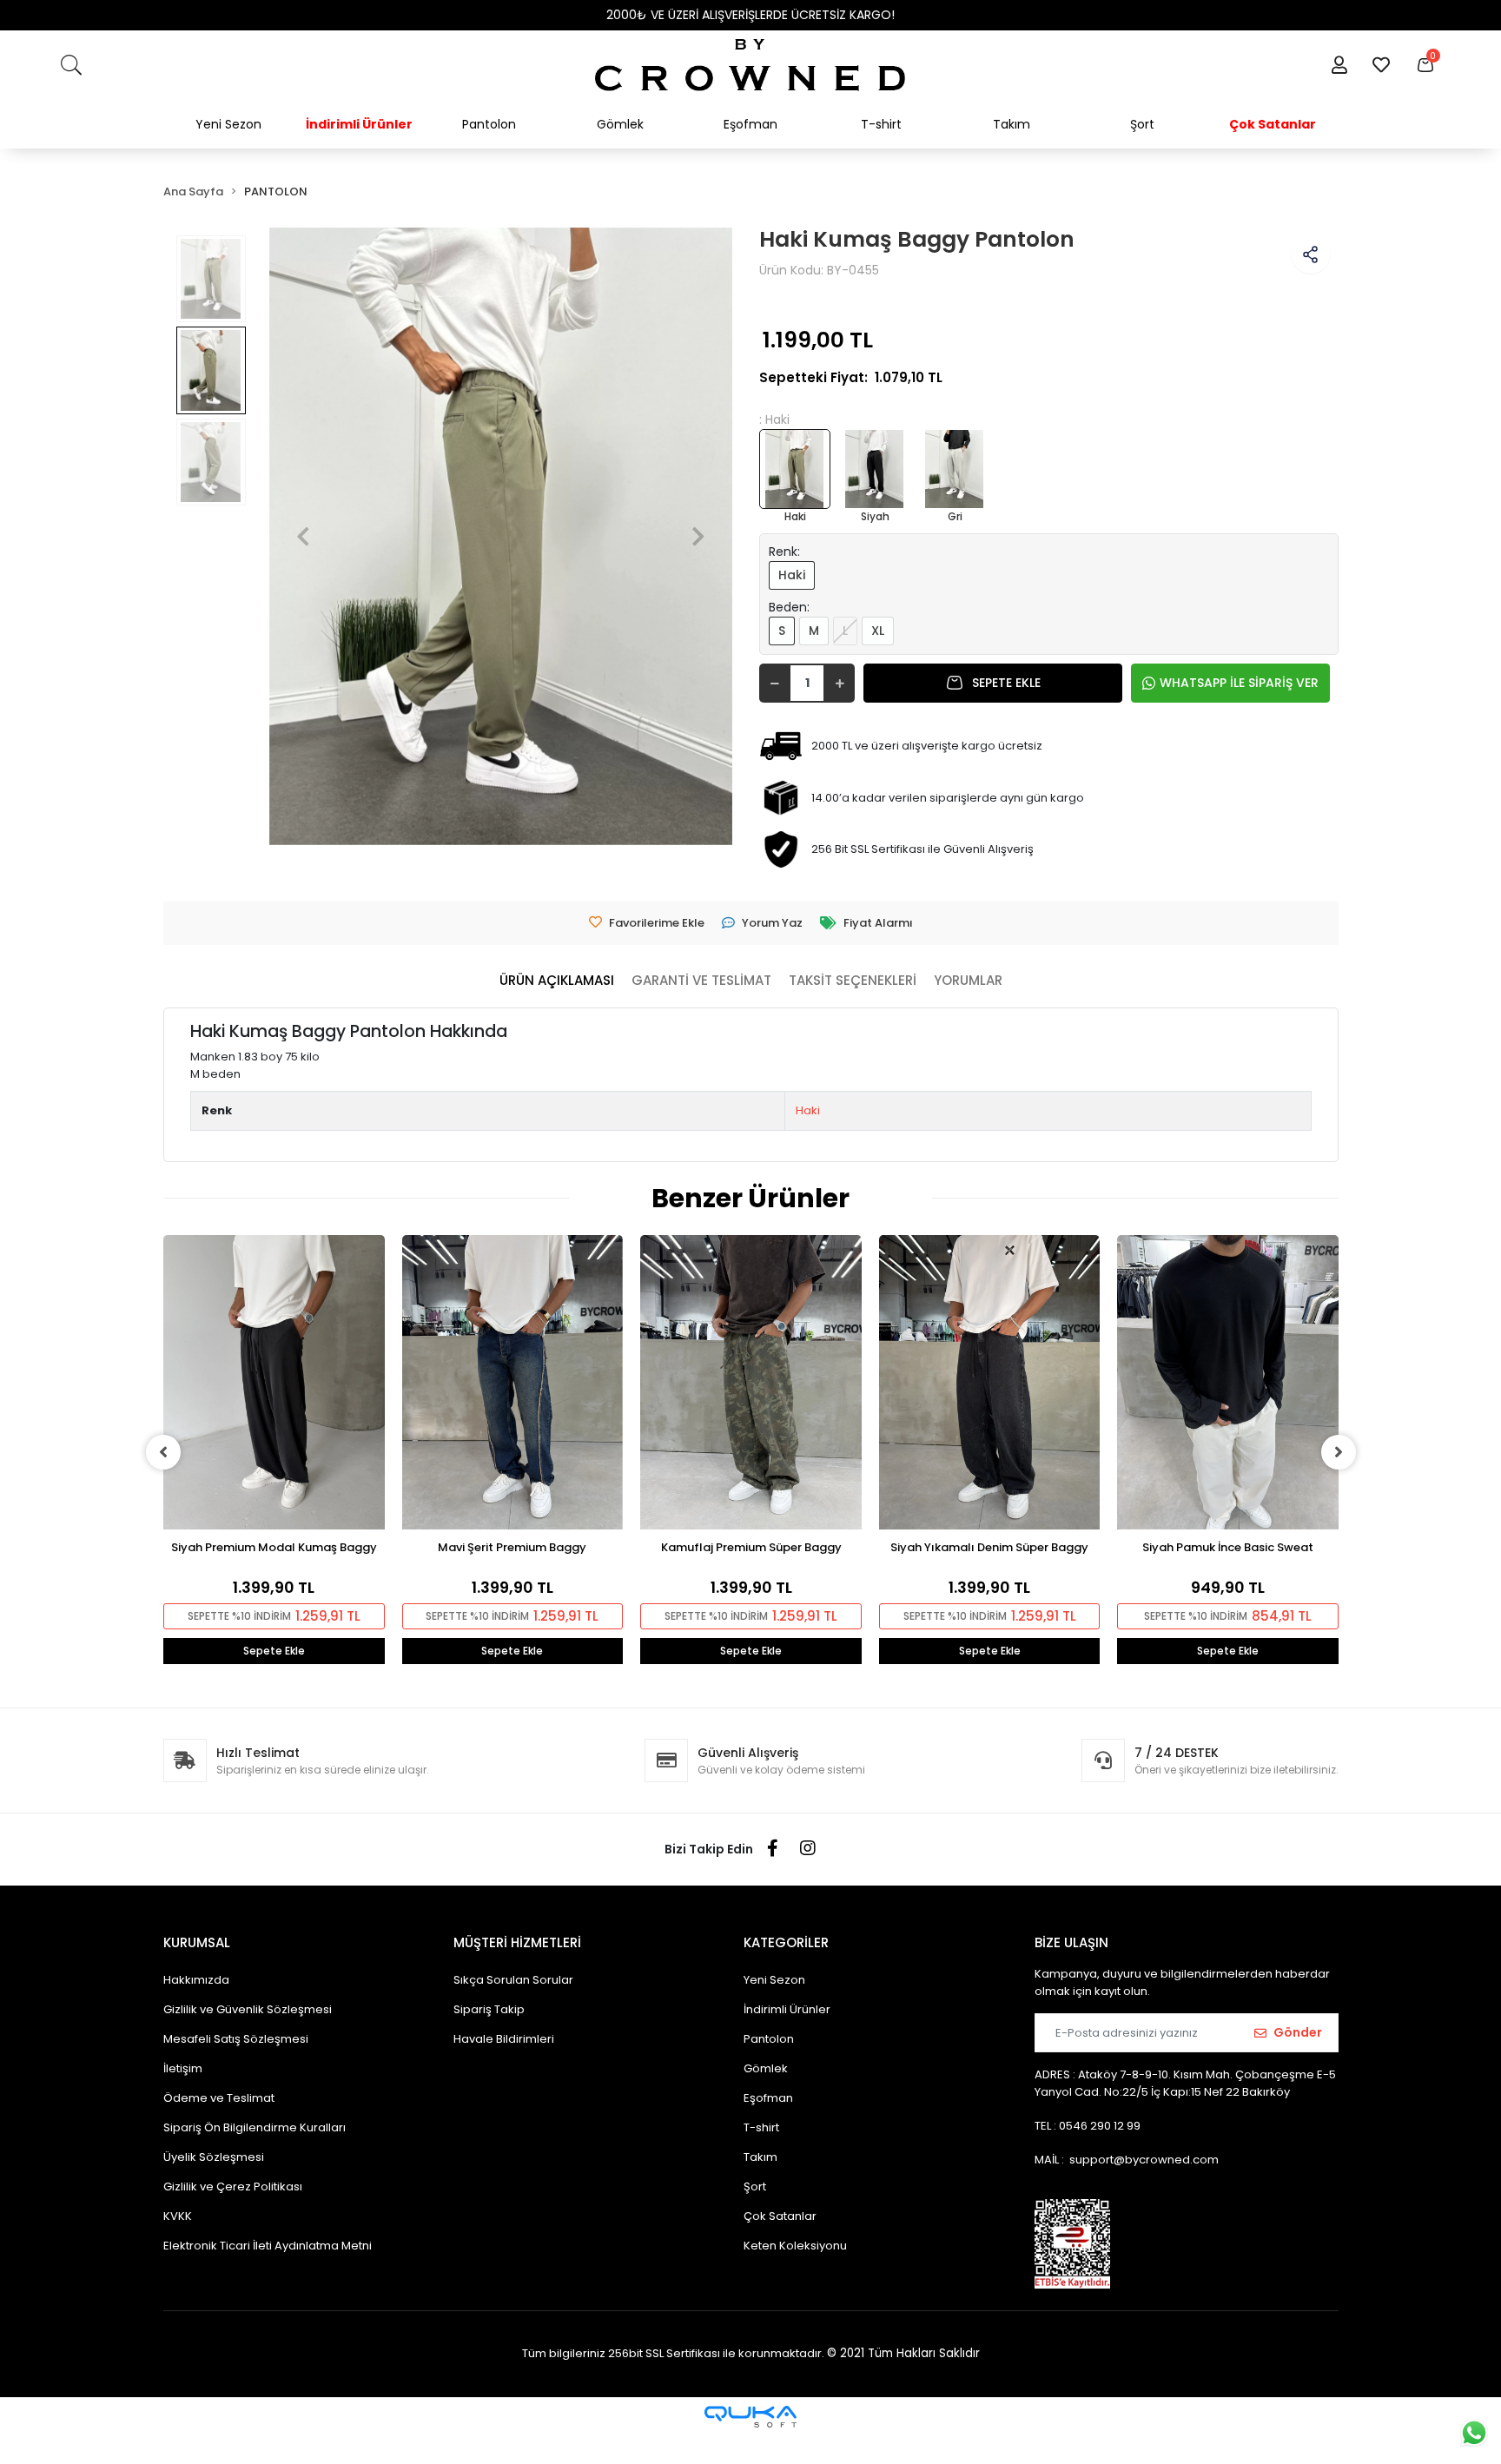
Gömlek (766, 2068)
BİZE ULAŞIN (1071, 1942)
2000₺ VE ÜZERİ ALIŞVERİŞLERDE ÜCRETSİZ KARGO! (750, 15)
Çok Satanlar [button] (1273, 124)
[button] (1339, 65)
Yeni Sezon (774, 1980)
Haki (792, 575)
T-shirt (761, 2127)
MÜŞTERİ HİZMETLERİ (517, 1942)
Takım (760, 2157)
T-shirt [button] (881, 124)
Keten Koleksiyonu (795, 2246)
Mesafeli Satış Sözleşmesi (236, 2039)
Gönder (1298, 2032)
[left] (163, 1452)
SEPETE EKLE (1006, 683)
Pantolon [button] (489, 124)
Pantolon (769, 2039)
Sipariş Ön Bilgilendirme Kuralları (255, 2127)
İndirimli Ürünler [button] (359, 124)
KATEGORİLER (786, 1942)
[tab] (557, 981)
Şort (755, 2187)
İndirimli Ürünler (787, 2009)
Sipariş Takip (489, 2009)
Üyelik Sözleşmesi (214, 2157)
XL (878, 631)
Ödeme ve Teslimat (219, 2098)
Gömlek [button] (620, 124)
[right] (1339, 1452)
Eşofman (768, 2098)
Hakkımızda (196, 1980)
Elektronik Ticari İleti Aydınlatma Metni (268, 2246)
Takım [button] (1012, 124)
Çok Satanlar (780, 2216)
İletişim (183, 2068)
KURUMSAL (197, 1942)
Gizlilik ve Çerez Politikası (233, 2187)
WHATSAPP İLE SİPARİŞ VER (1239, 683)
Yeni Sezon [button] (228, 124)
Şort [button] (1142, 124)
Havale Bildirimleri (504, 2039)
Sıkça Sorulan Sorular (513, 1980)
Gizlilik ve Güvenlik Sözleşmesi (248, 2009)
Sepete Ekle (274, 1651)
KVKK (178, 2216)
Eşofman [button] (750, 124)
